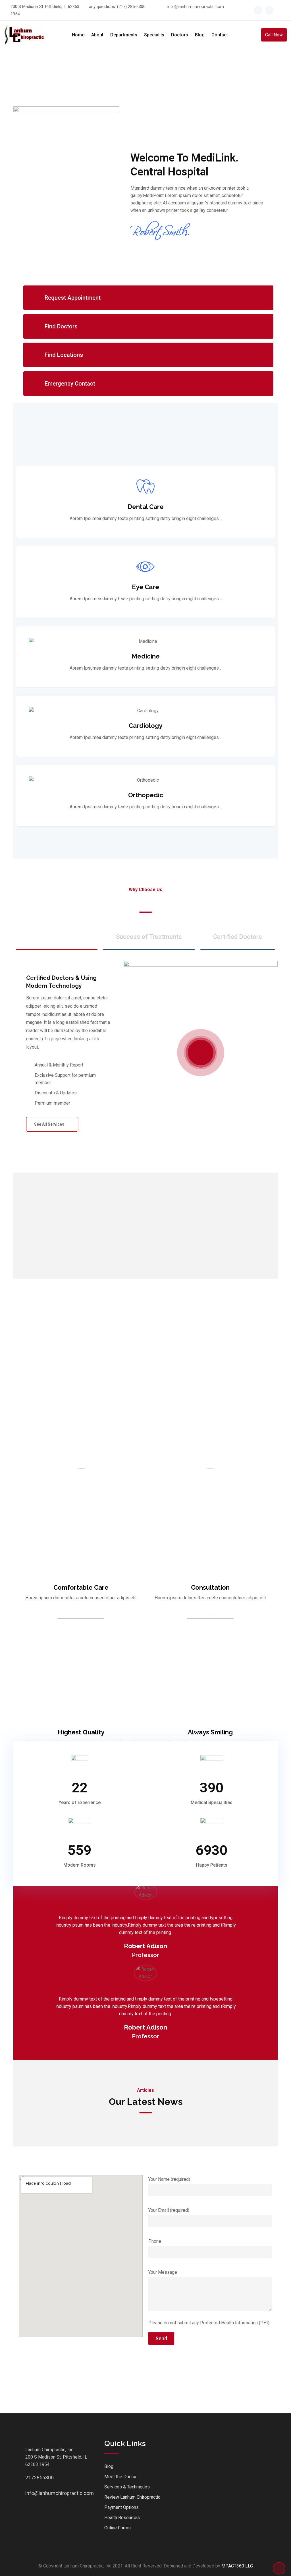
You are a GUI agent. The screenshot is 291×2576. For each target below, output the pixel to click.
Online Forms (118, 2528)
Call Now (274, 35)
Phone (155, 2241)
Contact (220, 35)
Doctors (180, 35)
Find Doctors (61, 326)
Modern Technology (57, 937)
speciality (154, 35)
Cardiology (145, 726)
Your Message (163, 2272)
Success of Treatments (149, 937)
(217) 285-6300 (131, 7)
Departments (124, 35)
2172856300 (31, 2477)
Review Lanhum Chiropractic (132, 2497)
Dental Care (146, 507)
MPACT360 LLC (237, 2566)
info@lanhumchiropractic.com (196, 7)
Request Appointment (73, 298)
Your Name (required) (169, 2179)
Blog (200, 35)
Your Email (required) (169, 2210)
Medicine (146, 656)
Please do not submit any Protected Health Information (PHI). (209, 2323)
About (97, 35)
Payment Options (121, 2507)
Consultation (210, 1587)
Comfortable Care (81, 1587)
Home (78, 35)
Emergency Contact (70, 384)
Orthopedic (146, 795)
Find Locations (64, 355)
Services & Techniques (127, 2487)
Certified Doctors (238, 937)
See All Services (50, 1124)
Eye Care (145, 587)
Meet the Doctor (120, 2477)
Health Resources (122, 2518)
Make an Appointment (146, 1351)
